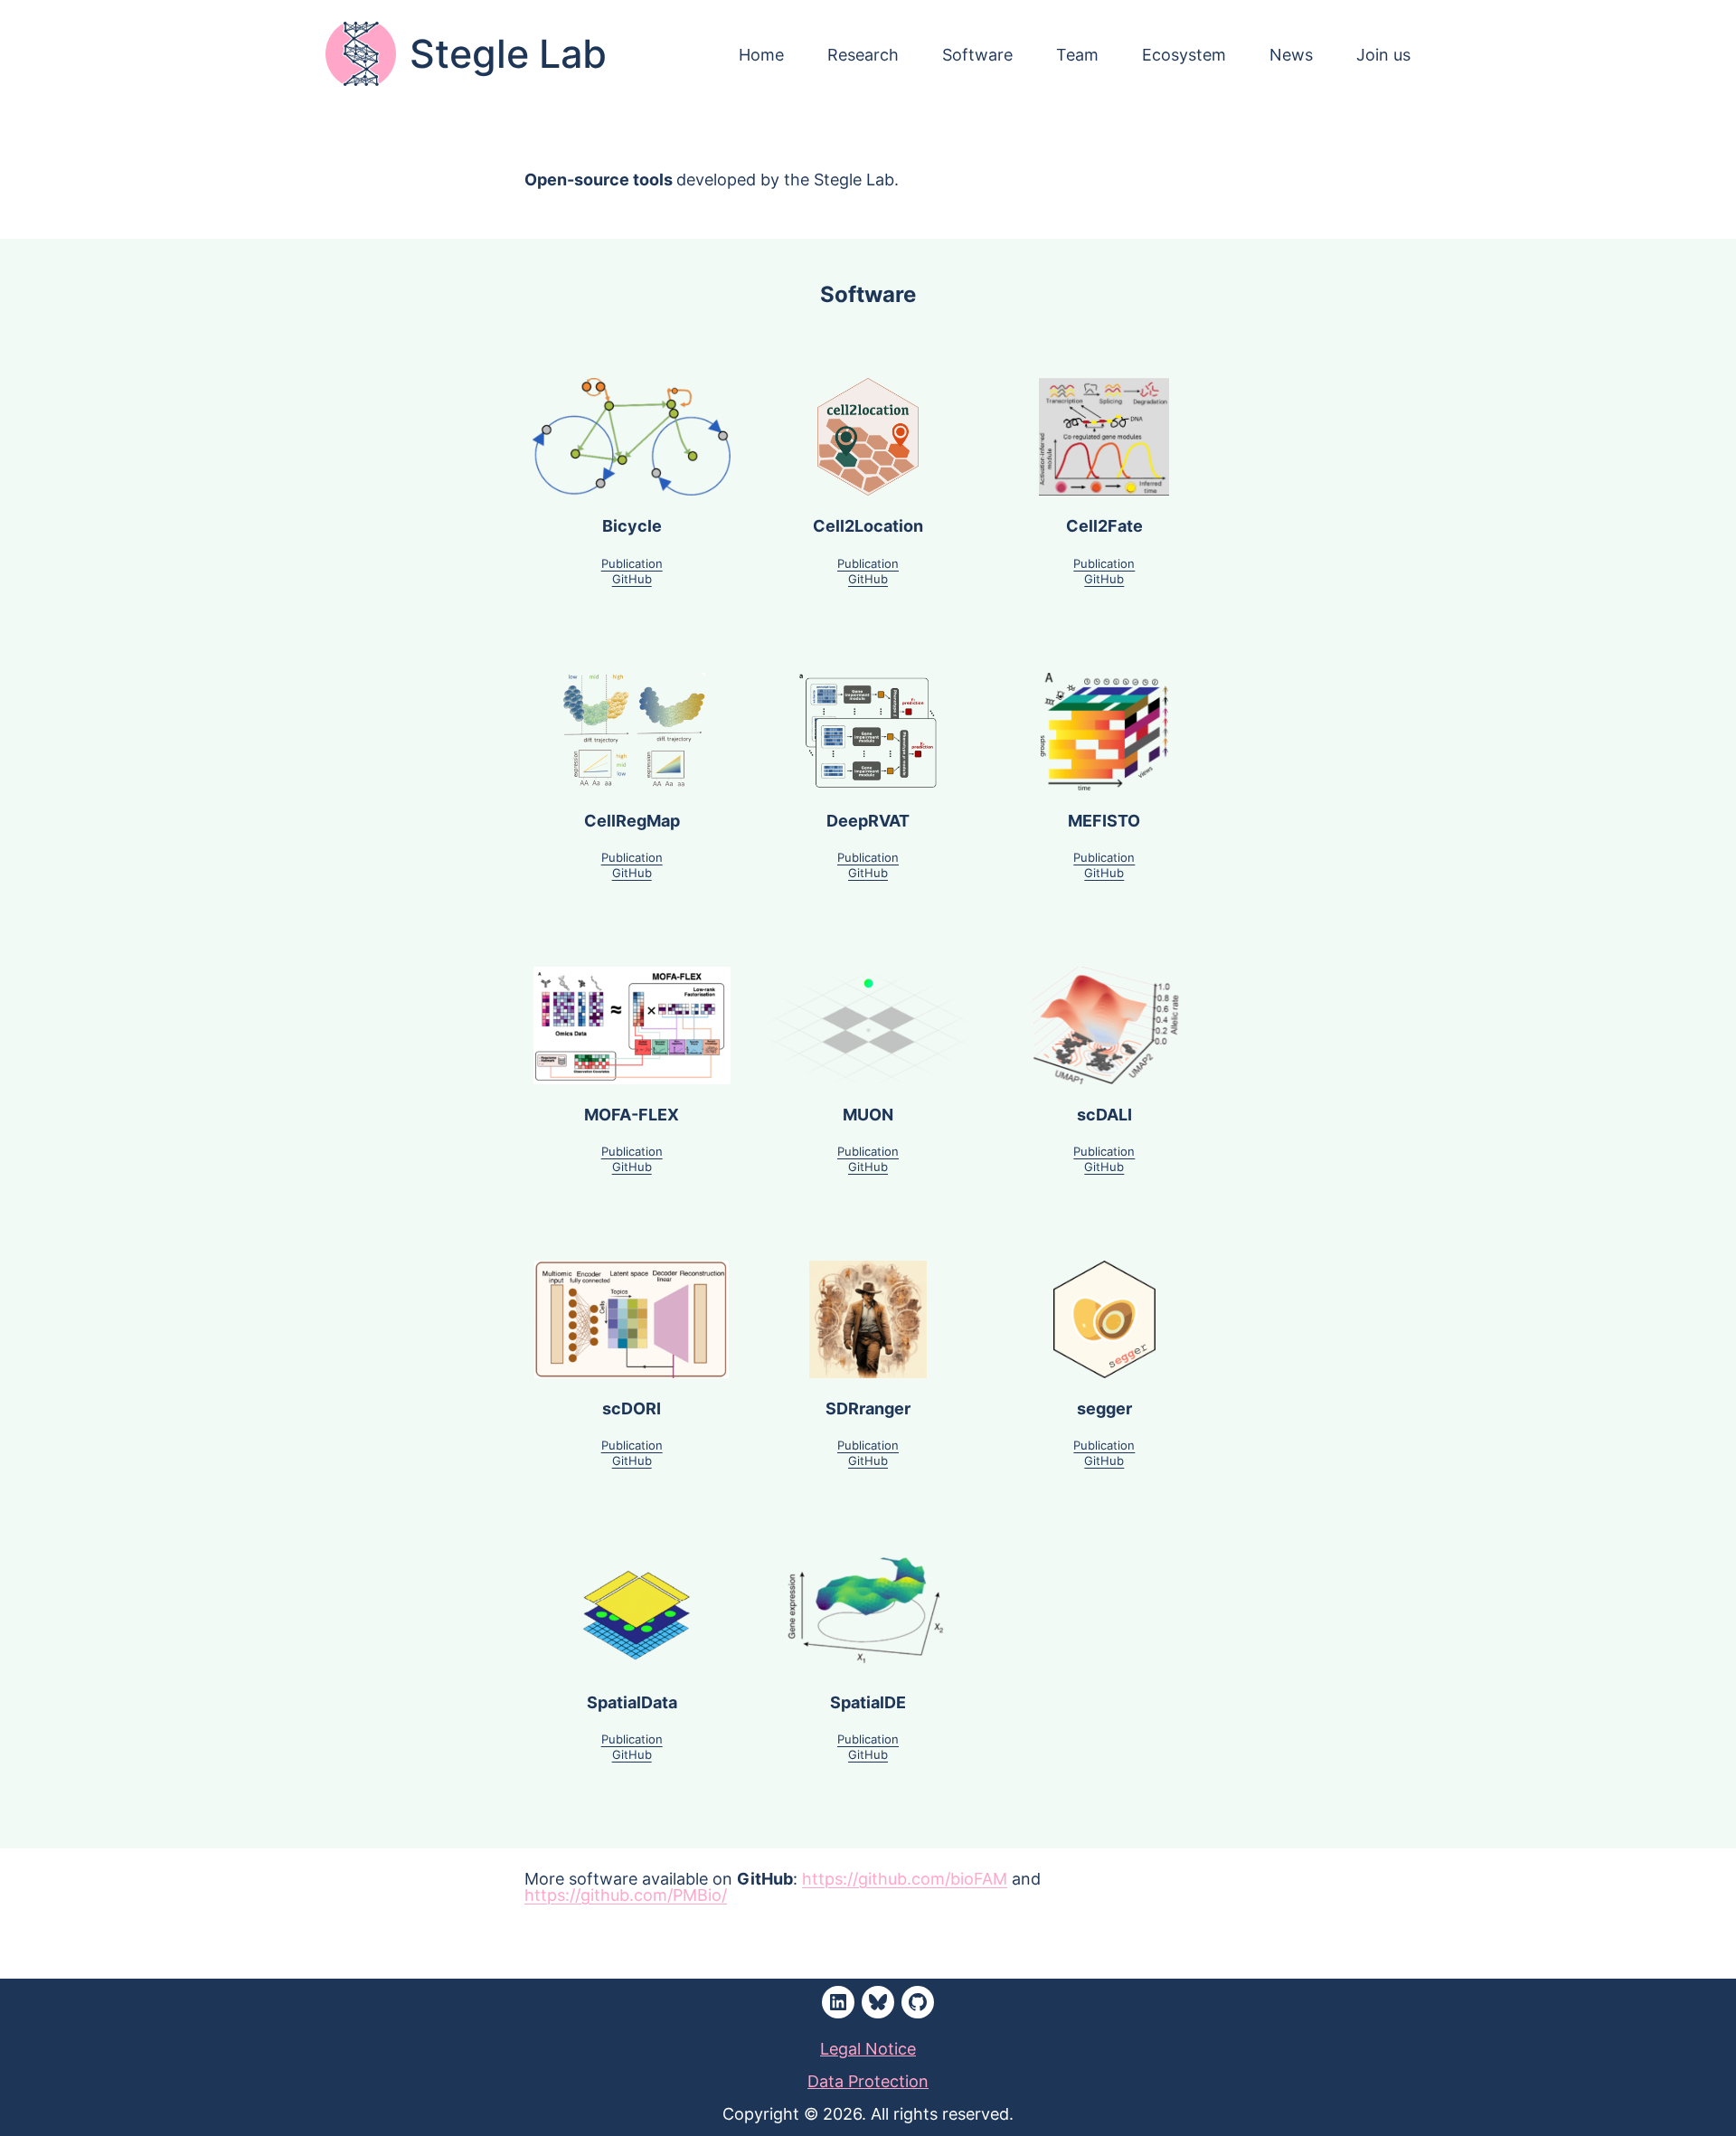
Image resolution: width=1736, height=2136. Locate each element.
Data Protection (868, 2081)
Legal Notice (868, 2048)
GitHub (632, 579)
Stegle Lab (508, 54)
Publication (632, 563)
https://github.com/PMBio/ (626, 1895)
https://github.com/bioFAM (905, 1878)
